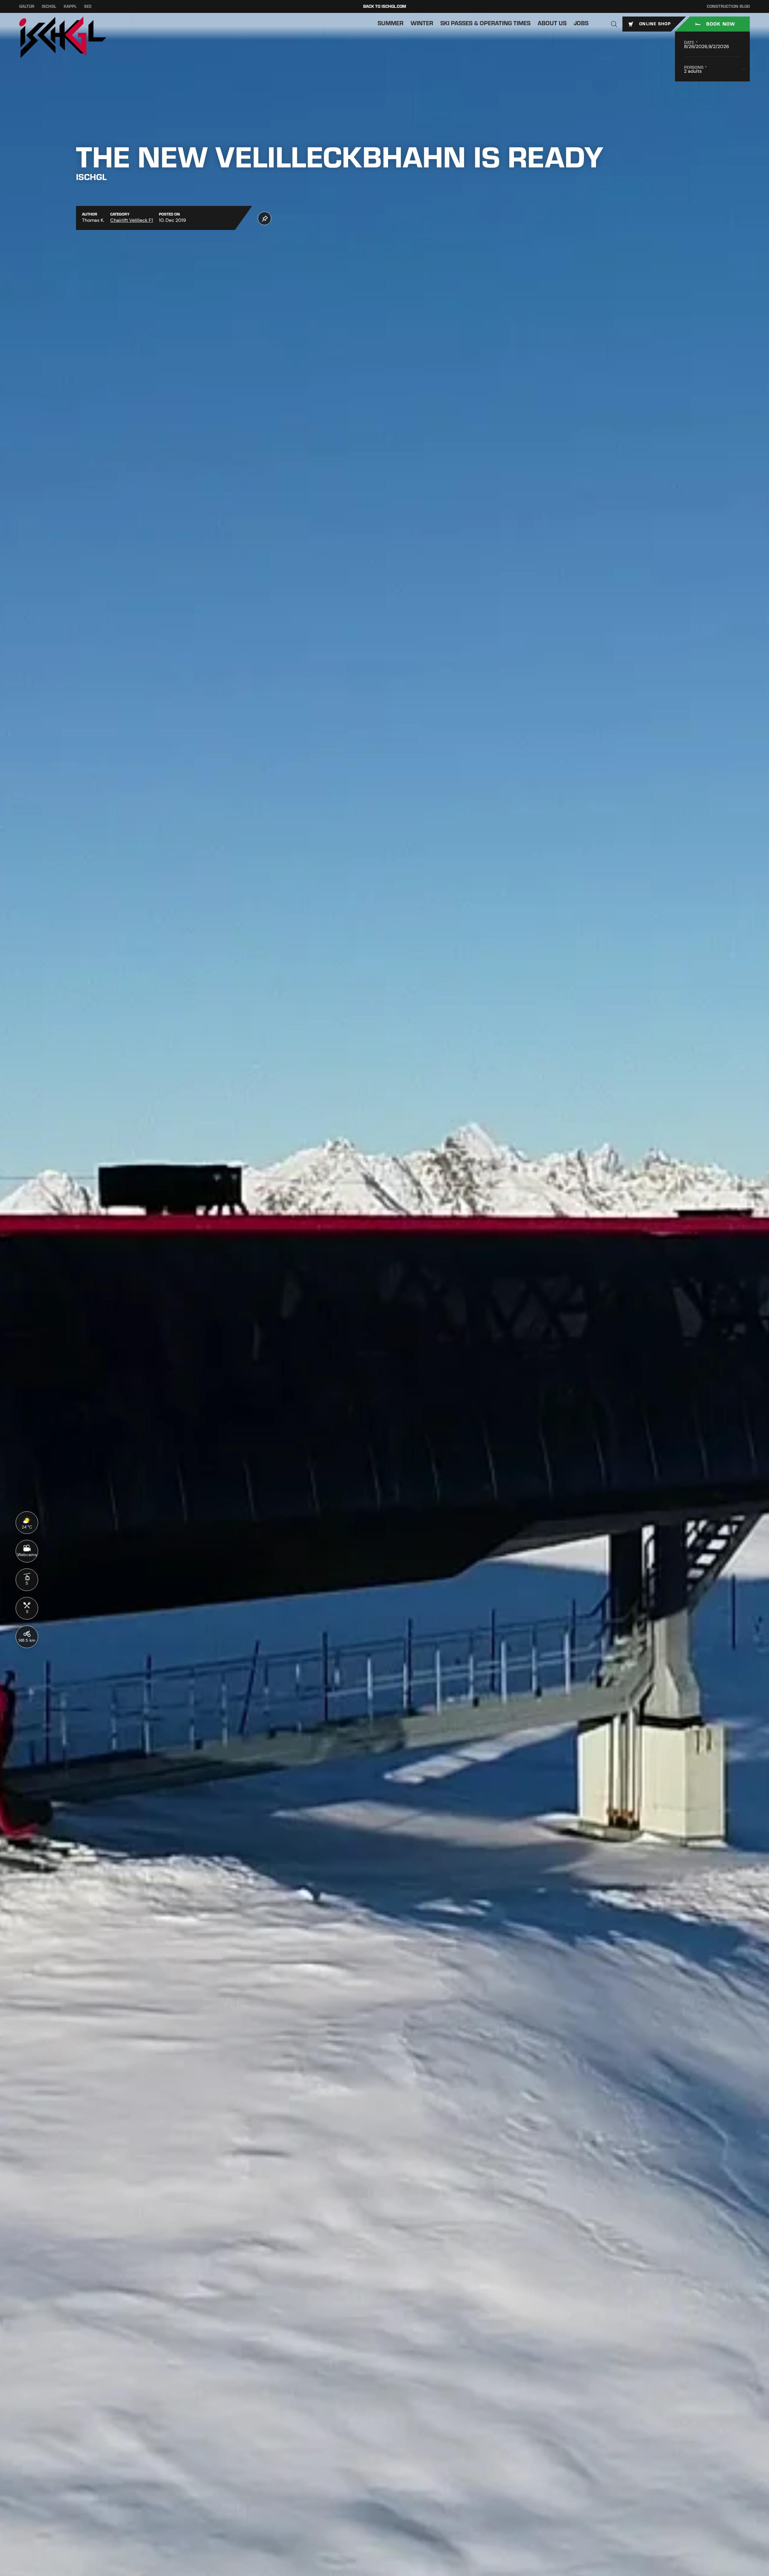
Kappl (70, 6)
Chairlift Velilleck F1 (132, 220)
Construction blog (728, 6)
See (88, 6)
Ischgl (49, 6)
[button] (614, 24)
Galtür (27, 6)
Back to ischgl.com (385, 6)
